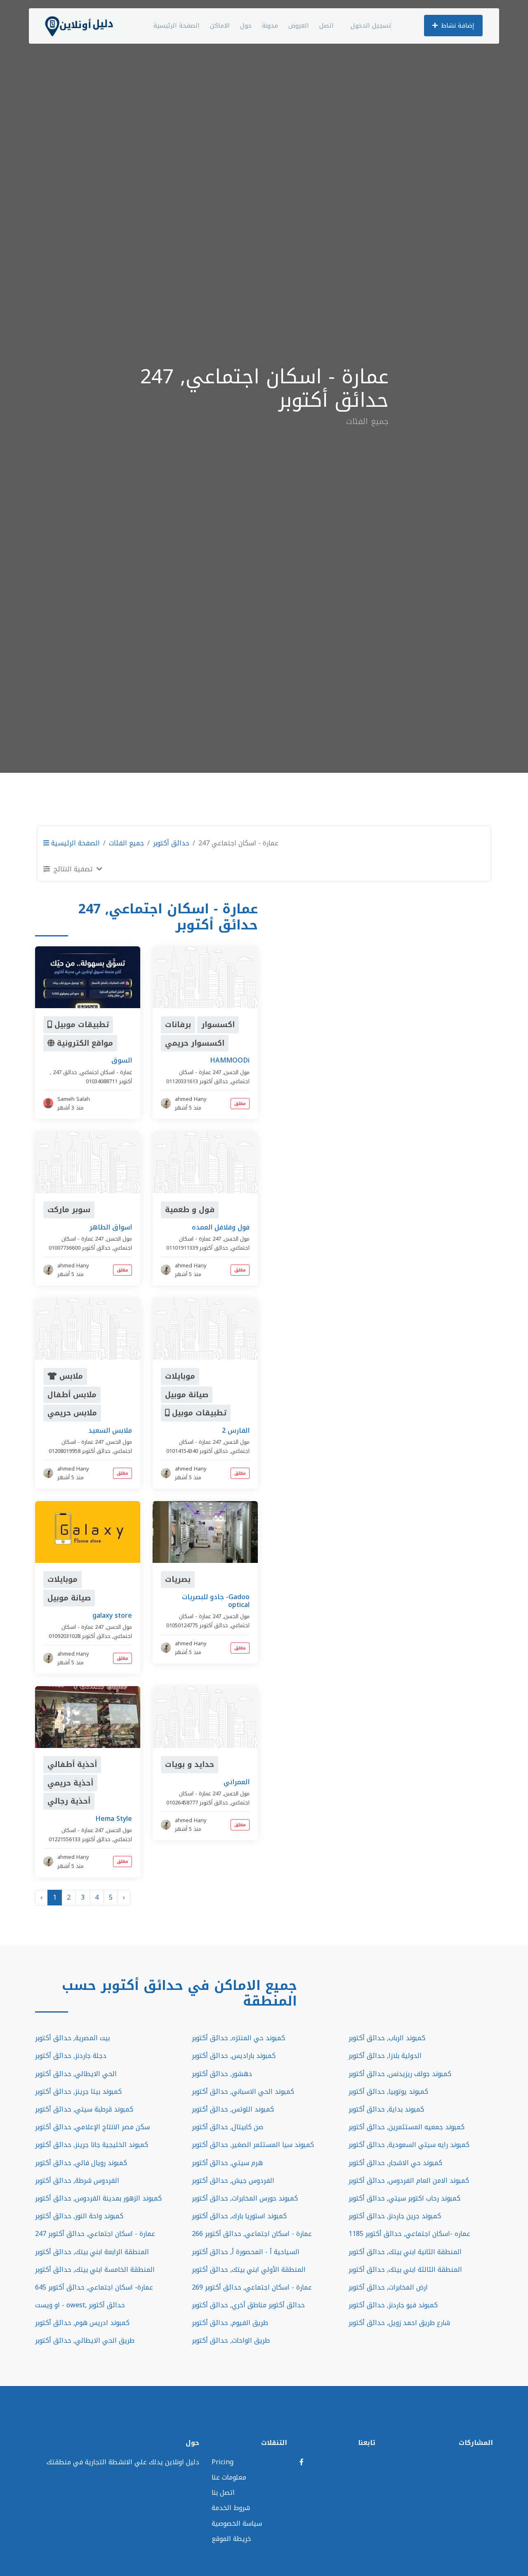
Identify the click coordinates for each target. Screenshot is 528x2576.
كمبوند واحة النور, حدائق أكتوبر (79, 2216)
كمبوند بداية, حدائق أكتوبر (386, 2109)
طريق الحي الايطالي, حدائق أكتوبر (85, 2340)
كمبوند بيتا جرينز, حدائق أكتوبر (78, 2092)
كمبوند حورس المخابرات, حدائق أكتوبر (245, 2198)
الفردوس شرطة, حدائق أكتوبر (77, 2181)
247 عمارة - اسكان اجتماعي (92, 1072)
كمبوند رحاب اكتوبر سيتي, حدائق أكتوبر (404, 2198)
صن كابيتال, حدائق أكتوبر (227, 2127)
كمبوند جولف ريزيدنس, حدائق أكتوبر (400, 2074)
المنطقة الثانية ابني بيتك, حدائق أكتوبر (405, 2252)
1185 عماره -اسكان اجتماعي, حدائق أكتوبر (409, 2234)
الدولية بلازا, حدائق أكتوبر (385, 2056)
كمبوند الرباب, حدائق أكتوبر (387, 2038)
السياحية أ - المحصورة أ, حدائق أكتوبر (246, 2252)
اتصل (326, 26)
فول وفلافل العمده (221, 1227)
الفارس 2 (236, 1430)
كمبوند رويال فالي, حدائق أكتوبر (81, 2163)
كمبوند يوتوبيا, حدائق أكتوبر (388, 2092)
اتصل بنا (223, 2493)
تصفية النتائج (73, 869)
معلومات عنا (229, 2477)
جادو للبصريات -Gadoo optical (216, 1601)
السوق (122, 1060)
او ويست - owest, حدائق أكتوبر (80, 2305)
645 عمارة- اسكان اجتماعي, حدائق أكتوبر (94, 2287)
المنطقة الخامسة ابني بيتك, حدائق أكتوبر (95, 2270)
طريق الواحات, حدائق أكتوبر (231, 2340)
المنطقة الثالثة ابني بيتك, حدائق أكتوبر (405, 2270)
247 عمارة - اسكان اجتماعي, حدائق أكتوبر (95, 2234)
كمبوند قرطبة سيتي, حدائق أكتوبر (84, 2109)
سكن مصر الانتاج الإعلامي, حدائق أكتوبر (92, 2127)
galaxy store (112, 1615)
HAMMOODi (230, 1060)
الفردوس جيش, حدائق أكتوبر (233, 2181)
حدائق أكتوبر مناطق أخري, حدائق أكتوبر (248, 2305)
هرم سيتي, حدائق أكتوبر (227, 2163)
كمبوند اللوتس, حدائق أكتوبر (233, 2109)
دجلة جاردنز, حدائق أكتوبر (71, 2056)
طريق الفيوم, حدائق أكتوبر (230, 2323)
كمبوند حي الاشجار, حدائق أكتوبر (395, 2163)
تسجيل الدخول (371, 26)
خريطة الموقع (231, 2539)
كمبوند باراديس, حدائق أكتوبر (234, 2056)
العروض (299, 26)
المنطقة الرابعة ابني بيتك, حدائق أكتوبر (92, 2252)
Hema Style (114, 1819)
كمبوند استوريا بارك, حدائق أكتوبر (239, 2216)
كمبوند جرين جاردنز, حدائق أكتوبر (395, 2216)
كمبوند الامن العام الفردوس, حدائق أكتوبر (409, 2181)
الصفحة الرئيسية (177, 26)
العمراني (237, 1782)
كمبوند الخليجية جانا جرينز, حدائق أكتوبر (92, 2145)
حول (246, 26)
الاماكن (220, 26)
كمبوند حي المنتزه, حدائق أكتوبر (238, 2038)
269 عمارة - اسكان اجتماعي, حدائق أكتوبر (252, 2287)
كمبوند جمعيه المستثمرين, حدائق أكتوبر (407, 2127)
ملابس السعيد (110, 1430)
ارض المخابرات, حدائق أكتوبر (388, 2287)
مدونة (270, 26)
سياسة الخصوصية (237, 2523)
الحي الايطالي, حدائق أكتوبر (76, 2074)
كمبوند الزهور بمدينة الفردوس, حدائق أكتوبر (98, 2198)
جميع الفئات (126, 843)
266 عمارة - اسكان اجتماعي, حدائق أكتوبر (252, 2234)
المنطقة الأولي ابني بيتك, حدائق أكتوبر (249, 2270)
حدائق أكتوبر (171, 843)
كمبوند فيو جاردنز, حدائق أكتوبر (393, 2305)
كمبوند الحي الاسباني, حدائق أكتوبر (243, 2092)
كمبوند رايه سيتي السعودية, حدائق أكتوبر (409, 2145)
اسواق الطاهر (111, 1227)
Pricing (223, 2462)
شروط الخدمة (231, 2508)
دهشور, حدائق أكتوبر (222, 2074)
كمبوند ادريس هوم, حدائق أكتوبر (82, 2323)
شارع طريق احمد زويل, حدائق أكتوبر (399, 2323)
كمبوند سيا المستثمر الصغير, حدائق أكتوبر (253, 2145)
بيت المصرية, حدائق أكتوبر (72, 2038)
